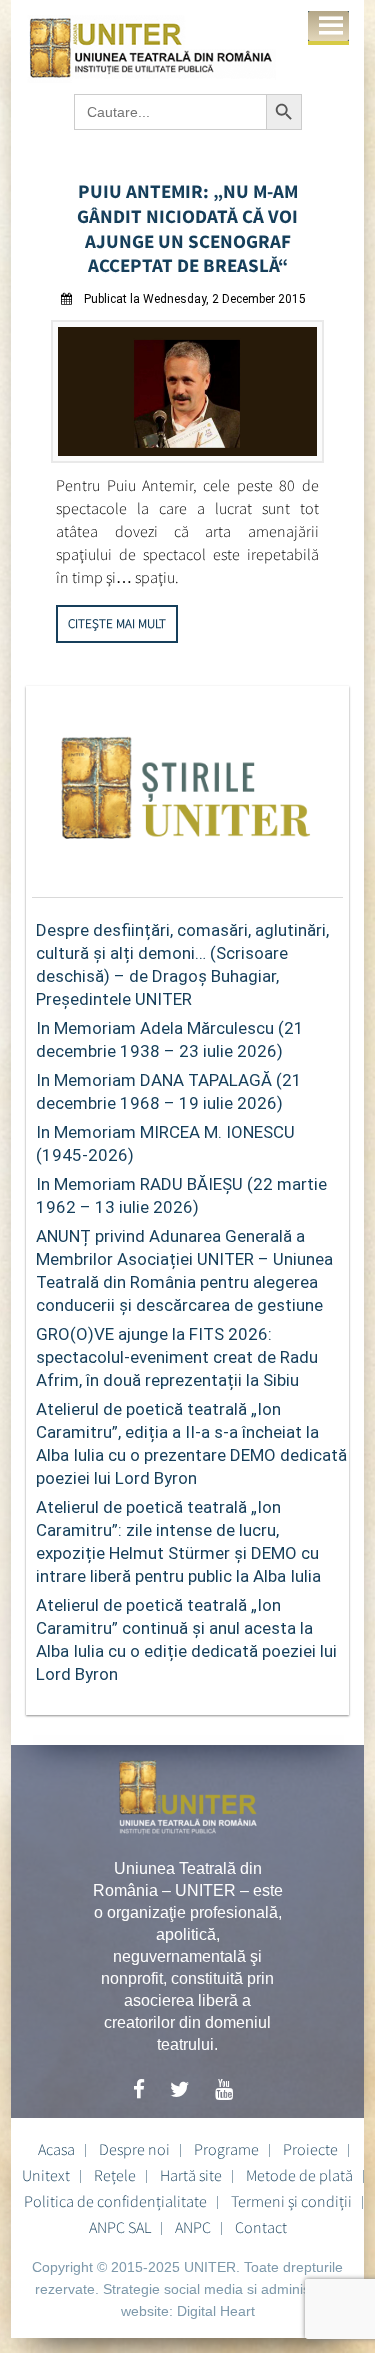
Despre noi (134, 2149)
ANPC (193, 2227)
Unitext (46, 2175)
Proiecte (310, 2149)
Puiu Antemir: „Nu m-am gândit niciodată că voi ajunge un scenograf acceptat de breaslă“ (187, 228)
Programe (226, 2149)
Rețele (115, 2175)
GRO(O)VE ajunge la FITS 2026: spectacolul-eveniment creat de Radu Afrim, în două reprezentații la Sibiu (177, 1357)
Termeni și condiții (291, 2201)
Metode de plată (299, 2175)
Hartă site (191, 2175)
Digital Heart (216, 2311)
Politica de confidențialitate (115, 2201)
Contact (261, 2227)
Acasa (56, 2149)
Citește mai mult (117, 623)
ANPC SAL (120, 2227)
